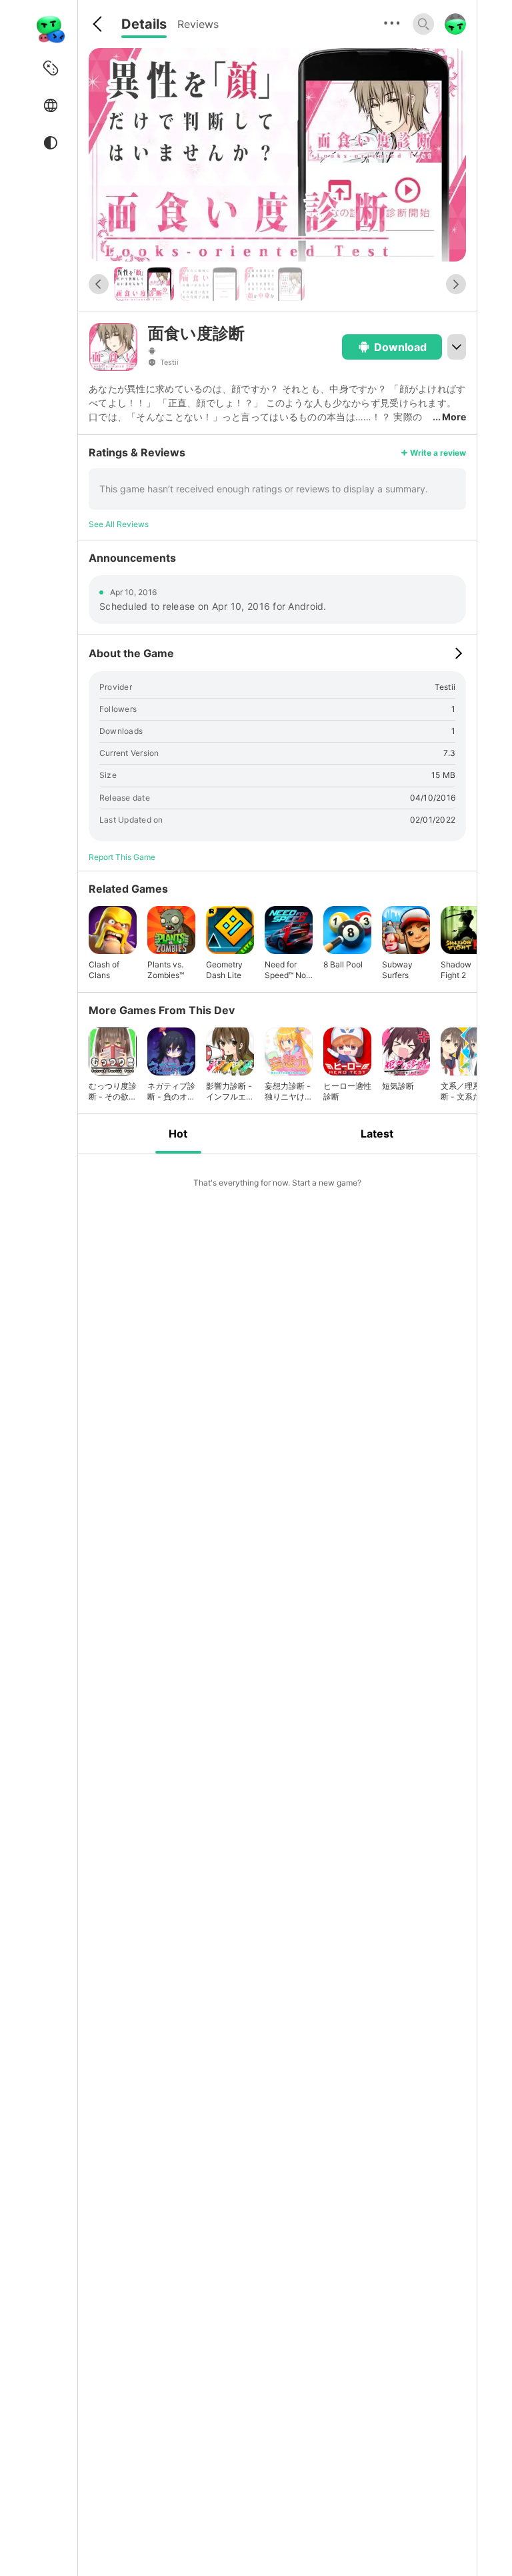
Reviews (198, 24)
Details (144, 24)
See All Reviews (119, 524)
